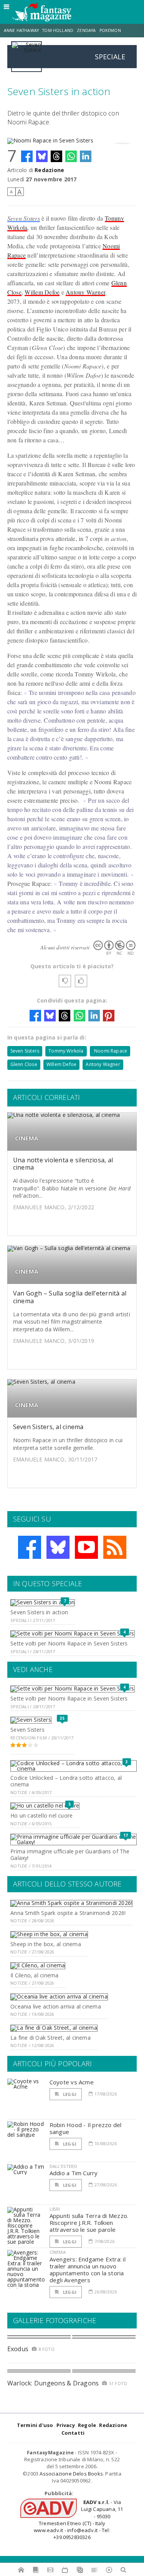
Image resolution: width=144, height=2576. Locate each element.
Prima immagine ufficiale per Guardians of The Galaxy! (70, 1855)
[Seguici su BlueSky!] (58, 1547)
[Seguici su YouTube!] (86, 1547)
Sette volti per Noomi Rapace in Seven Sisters (69, 1643)
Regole (87, 2425)
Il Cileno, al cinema (34, 1975)
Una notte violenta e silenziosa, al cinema (63, 1164)
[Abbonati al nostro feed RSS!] (115, 1547)
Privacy (66, 2425)
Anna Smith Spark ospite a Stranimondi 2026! (68, 1913)
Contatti (73, 2433)
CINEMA (26, 1138)
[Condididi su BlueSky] (42, 156)
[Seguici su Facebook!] (30, 1547)
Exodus (18, 2349)
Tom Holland (58, 30)
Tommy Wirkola (66, 1051)
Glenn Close (24, 1064)
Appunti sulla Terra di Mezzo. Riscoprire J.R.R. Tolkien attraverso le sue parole (89, 2223)
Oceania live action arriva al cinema (56, 2006)
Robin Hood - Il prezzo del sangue (86, 2128)
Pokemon (111, 30)
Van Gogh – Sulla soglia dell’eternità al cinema (70, 1297)
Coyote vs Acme (72, 2082)
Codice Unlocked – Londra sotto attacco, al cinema (66, 1781)
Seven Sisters (24, 218)
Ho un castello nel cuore (41, 1815)
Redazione (49, 170)
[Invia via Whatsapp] (71, 156)
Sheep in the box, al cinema (46, 1944)
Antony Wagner (85, 292)
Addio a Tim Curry (74, 2173)
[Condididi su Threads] (56, 156)
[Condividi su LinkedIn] (86, 156)
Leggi (69, 2094)
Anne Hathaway (21, 30)
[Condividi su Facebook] (27, 156)
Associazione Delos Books (71, 2474)
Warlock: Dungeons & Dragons (53, 2383)
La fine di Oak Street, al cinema (50, 2038)
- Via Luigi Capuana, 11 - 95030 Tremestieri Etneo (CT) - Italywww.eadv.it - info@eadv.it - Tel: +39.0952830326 (78, 2520)
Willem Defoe (42, 292)
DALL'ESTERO (64, 2166)
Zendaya (86, 30)
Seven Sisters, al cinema (48, 1427)
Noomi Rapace (110, 1051)
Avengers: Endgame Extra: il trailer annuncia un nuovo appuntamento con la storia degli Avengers (88, 2270)
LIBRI (55, 2209)
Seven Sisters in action (39, 1612)
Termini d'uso (35, 2425)
